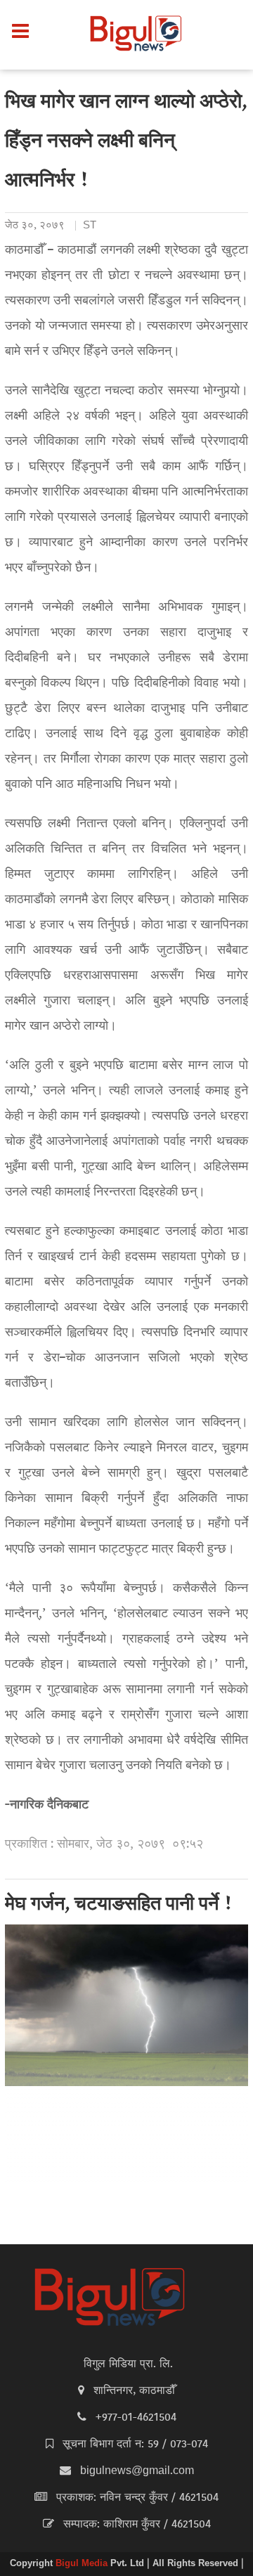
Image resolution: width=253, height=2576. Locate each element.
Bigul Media (83, 2564)
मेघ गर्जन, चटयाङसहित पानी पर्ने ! (119, 1905)
